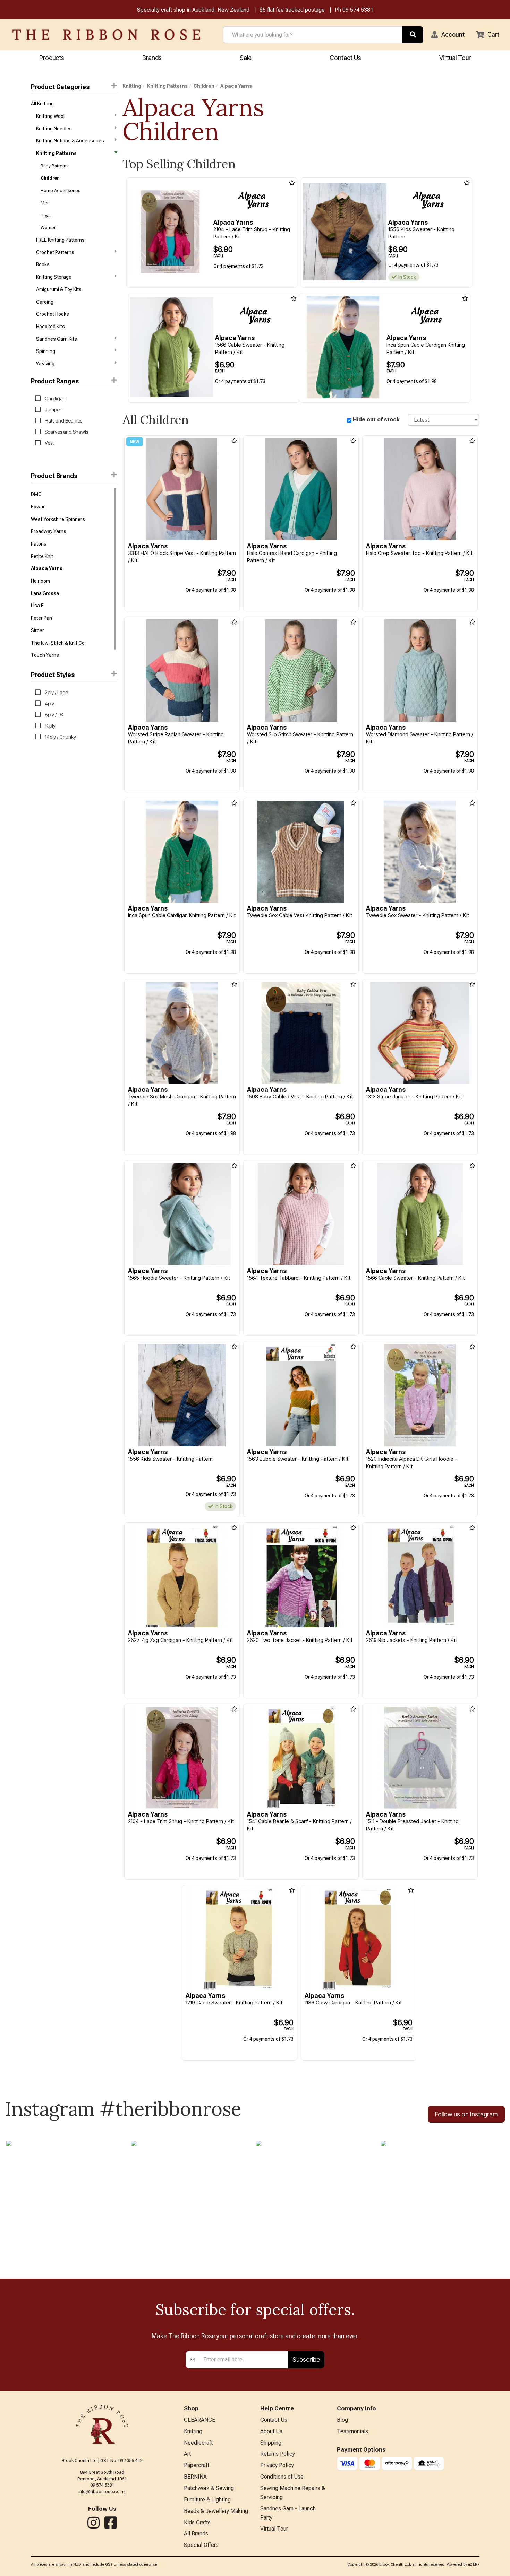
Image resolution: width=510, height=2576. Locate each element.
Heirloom (40, 581)
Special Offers (201, 2545)
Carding (45, 302)
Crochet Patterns (55, 252)
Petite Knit (42, 556)
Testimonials (352, 2431)
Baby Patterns (55, 166)
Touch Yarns (45, 655)
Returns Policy (278, 2454)
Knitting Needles (54, 129)
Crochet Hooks (53, 314)
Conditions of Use (282, 2477)
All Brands (196, 2534)
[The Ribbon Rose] (106, 35)
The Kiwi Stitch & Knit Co (58, 643)
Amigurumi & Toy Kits (59, 289)
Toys (46, 215)
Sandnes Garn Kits (57, 339)
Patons (39, 544)
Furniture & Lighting (207, 2500)
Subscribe (306, 2360)
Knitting (132, 86)
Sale (246, 58)
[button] (448, 35)
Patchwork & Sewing (209, 2488)
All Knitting (42, 104)
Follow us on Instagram (466, 2114)
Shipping (271, 2443)
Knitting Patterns (56, 153)
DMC (36, 494)
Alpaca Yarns (47, 568)
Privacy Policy (277, 2465)
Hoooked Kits (50, 327)
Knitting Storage (54, 277)
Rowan (38, 507)
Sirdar (37, 630)
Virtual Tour (455, 58)
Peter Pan (41, 618)
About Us (271, 2431)
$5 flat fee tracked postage (292, 10)
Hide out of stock (376, 420)
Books (43, 264)
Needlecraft (198, 2443)
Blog (342, 2420)
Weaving (45, 364)
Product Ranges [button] (55, 381)
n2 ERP (474, 2564)
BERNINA (195, 2477)
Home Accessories (61, 190)
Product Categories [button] (60, 87)
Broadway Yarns (49, 531)
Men (45, 203)
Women (49, 228)
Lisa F (37, 606)
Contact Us (345, 58)
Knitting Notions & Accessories (70, 141)
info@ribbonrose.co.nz (102, 2492)
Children (50, 178)
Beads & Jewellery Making (216, 2511)
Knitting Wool (50, 116)
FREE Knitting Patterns (60, 240)
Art (187, 2454)
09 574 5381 (358, 10)
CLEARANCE (199, 2420)
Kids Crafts (197, 2522)
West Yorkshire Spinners (58, 519)
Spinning (46, 351)
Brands (152, 58)
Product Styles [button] (53, 675)
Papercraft (197, 2465)
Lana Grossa (45, 593)
